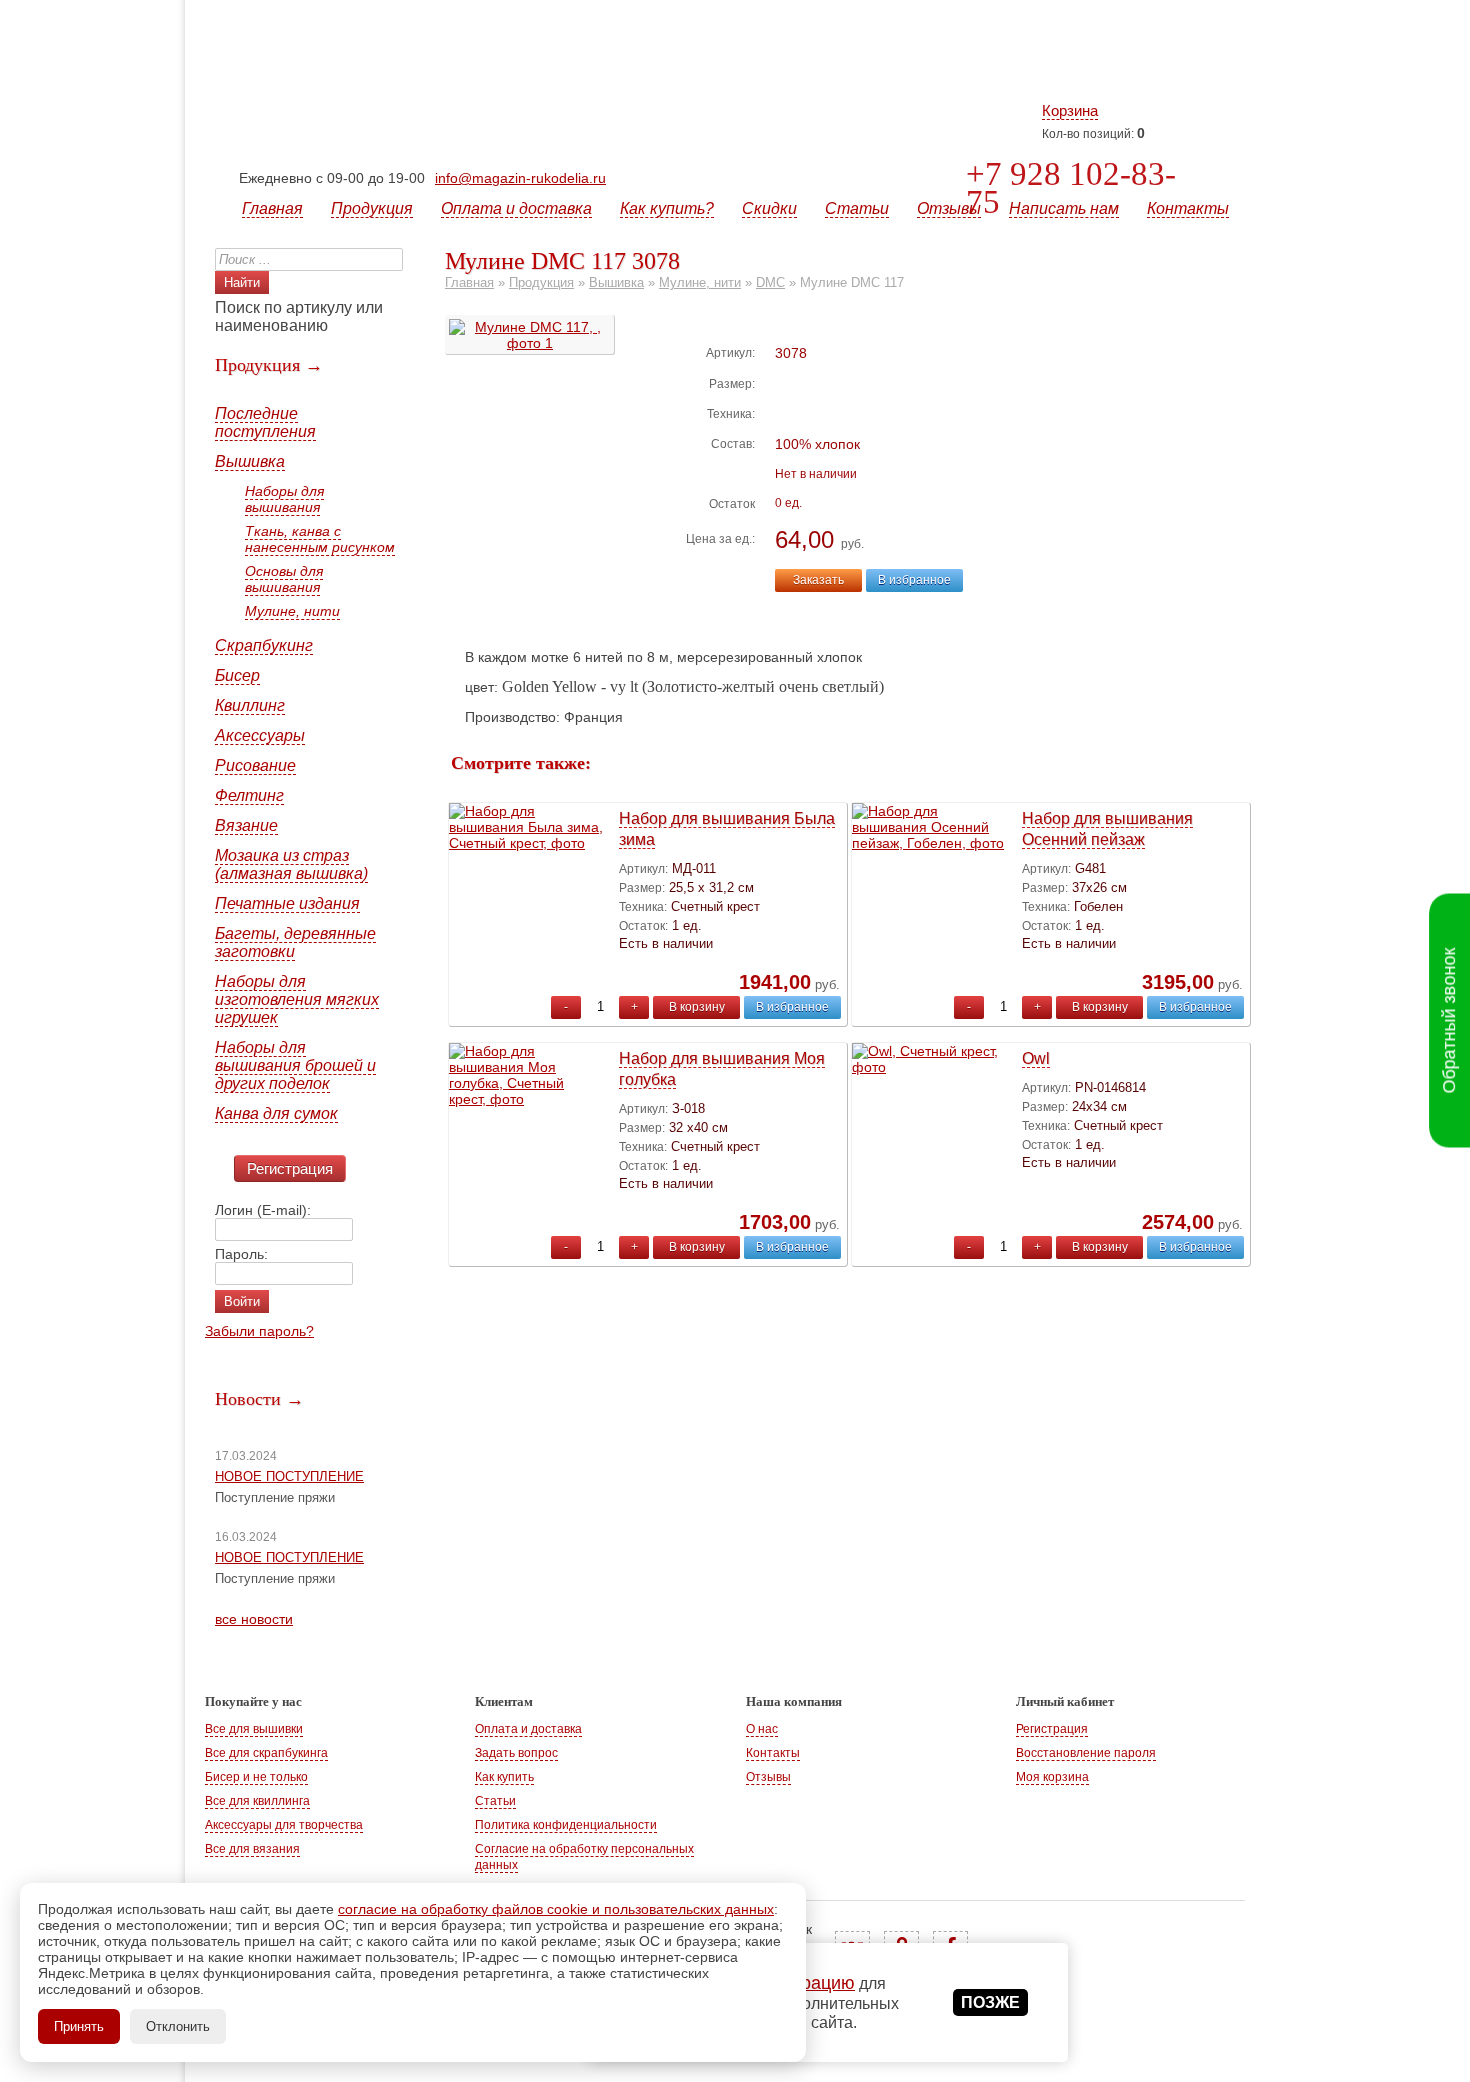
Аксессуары (260, 735)
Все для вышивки (254, 1729)
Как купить (504, 1777)
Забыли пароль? (259, 1331)
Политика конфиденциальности (566, 1825)
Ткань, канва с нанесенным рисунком (320, 539)
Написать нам (1064, 208)
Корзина (1070, 110)
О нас (762, 1729)
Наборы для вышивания (284, 499)
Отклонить (178, 2026)
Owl (1036, 1058)
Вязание (246, 825)
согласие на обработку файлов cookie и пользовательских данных (556, 1909)
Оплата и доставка (516, 208)
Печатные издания (287, 903)
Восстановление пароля (1086, 1753)
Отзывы (949, 208)
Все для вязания (252, 1849)
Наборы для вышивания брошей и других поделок (295, 1065)
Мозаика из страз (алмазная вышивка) (291, 864)
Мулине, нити (292, 611)
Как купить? (667, 208)
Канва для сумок (276, 1113)
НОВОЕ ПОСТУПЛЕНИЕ (289, 1476)
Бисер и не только (256, 1777)
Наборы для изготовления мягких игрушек (297, 999)
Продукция (372, 208)
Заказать (818, 580)
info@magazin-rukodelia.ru (520, 178)
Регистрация (290, 1168)
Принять (79, 2026)
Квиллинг (250, 705)
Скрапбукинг (264, 645)
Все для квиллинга (257, 1801)
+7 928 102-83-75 (1071, 188)
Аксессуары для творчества (284, 1825)
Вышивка (250, 461)
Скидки (769, 208)
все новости (254, 1619)
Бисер (237, 675)
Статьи (857, 208)
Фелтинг (249, 795)
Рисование (255, 765)
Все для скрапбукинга (266, 1753)
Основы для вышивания (284, 579)
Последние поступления (265, 422)
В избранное (914, 580)
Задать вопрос (516, 1753)
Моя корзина (1052, 1777)
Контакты (1188, 208)
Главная (272, 208)
